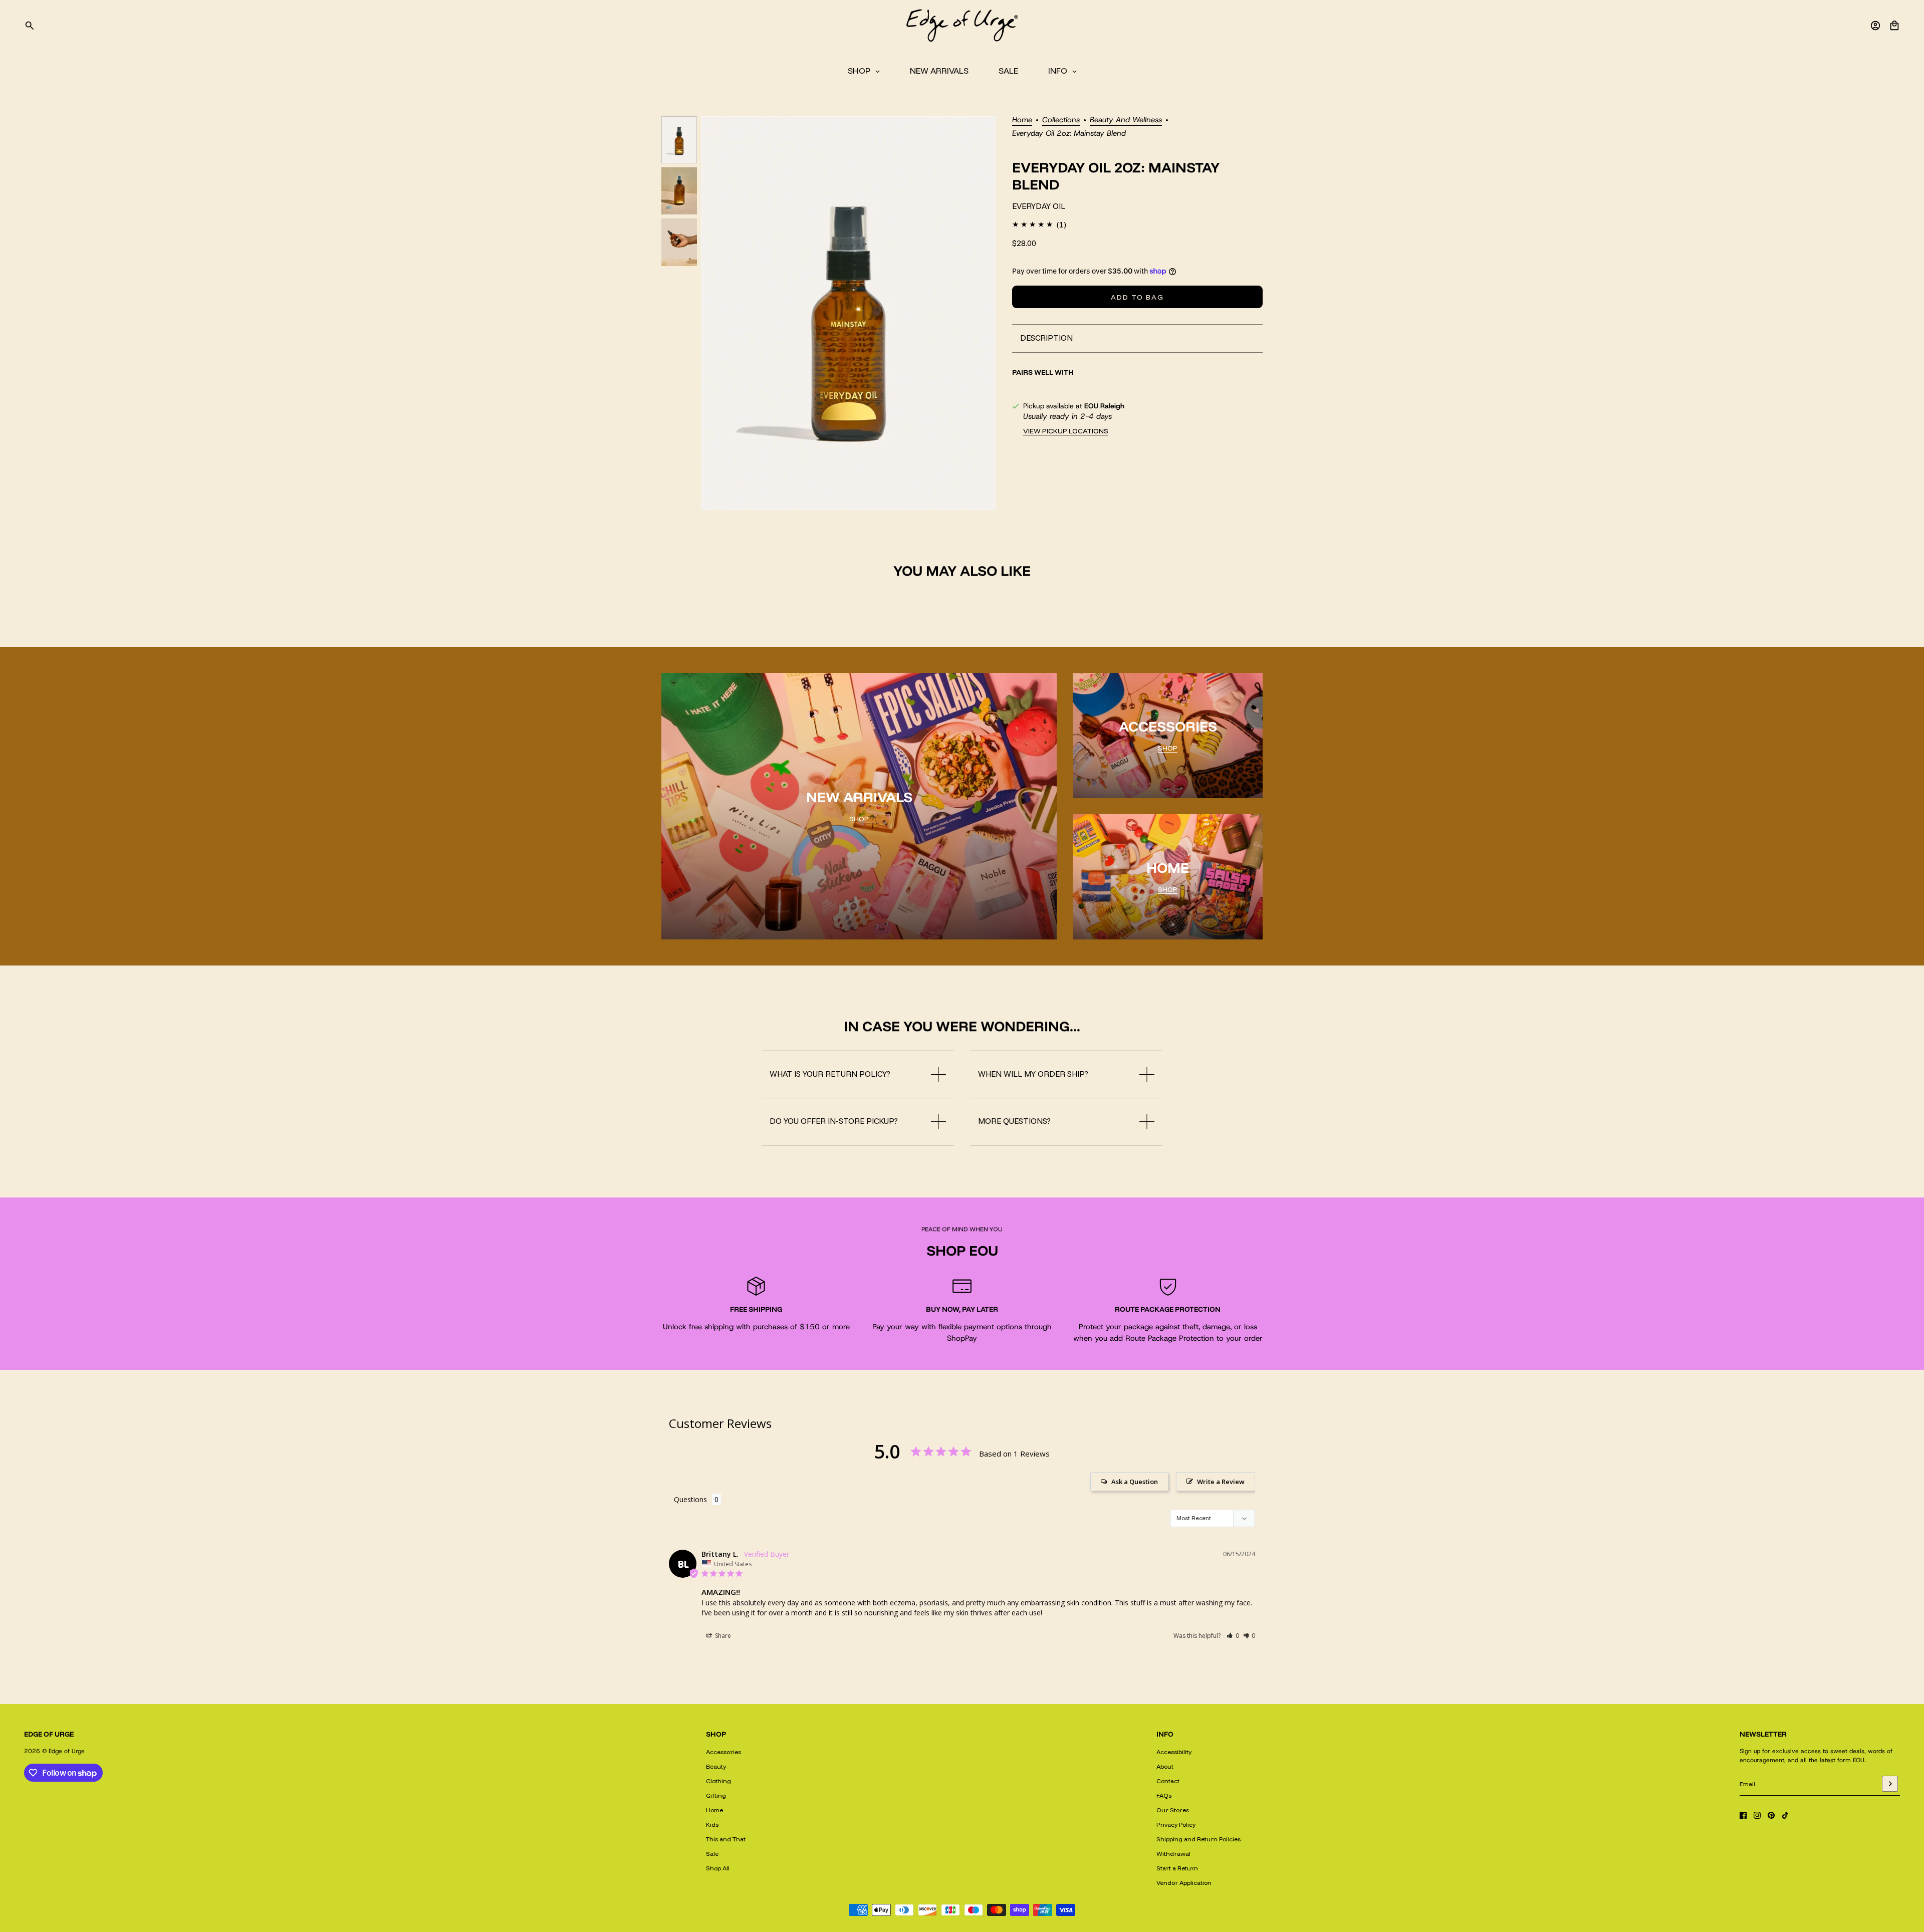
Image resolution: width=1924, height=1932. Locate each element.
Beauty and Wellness (1126, 120)
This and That (726, 1839)
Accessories (724, 1752)
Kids (712, 1825)
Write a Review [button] (1221, 1482)
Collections (1061, 120)
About (1165, 1766)
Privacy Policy (1176, 1825)
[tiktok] (1785, 1815)
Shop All (718, 1868)
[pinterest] (1771, 1815)
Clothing (718, 1781)
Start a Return (1177, 1868)
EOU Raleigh (1104, 406)
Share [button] (722, 1636)
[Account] (1875, 26)
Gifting (716, 1795)
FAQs (1164, 1795)
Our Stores (1173, 1810)
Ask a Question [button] (1135, 1482)
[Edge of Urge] (962, 26)
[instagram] (1757, 1815)
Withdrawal (1173, 1854)
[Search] (30, 26)
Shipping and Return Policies (1198, 1839)
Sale (712, 1854)
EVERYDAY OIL (1039, 206)
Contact (1168, 1781)
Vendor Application (1184, 1883)
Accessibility (1174, 1752)
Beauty (716, 1766)
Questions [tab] (690, 1499)
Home (1022, 120)
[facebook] (1743, 1815)
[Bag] (1894, 26)
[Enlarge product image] (849, 313)
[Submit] (1890, 1784)
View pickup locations (1066, 431)
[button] (1233, 1636)
